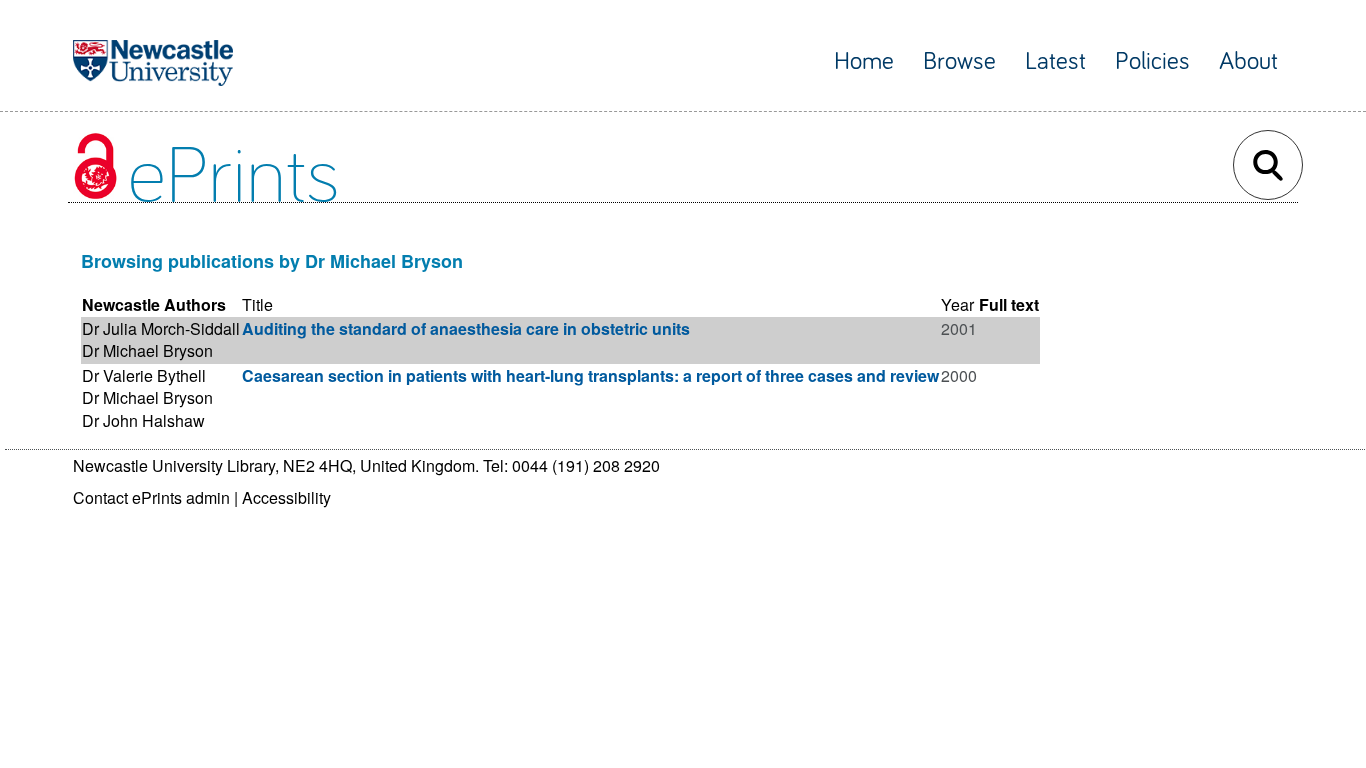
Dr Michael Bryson (147, 350)
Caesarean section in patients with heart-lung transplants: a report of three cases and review (590, 375)
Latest (1055, 61)
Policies (1152, 61)
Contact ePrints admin (151, 497)
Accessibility (286, 497)
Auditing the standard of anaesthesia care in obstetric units (466, 328)
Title (257, 304)
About (1248, 61)
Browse (959, 61)
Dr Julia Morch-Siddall (161, 328)
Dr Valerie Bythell (144, 375)
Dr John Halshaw (143, 420)
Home (864, 61)
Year (957, 304)
